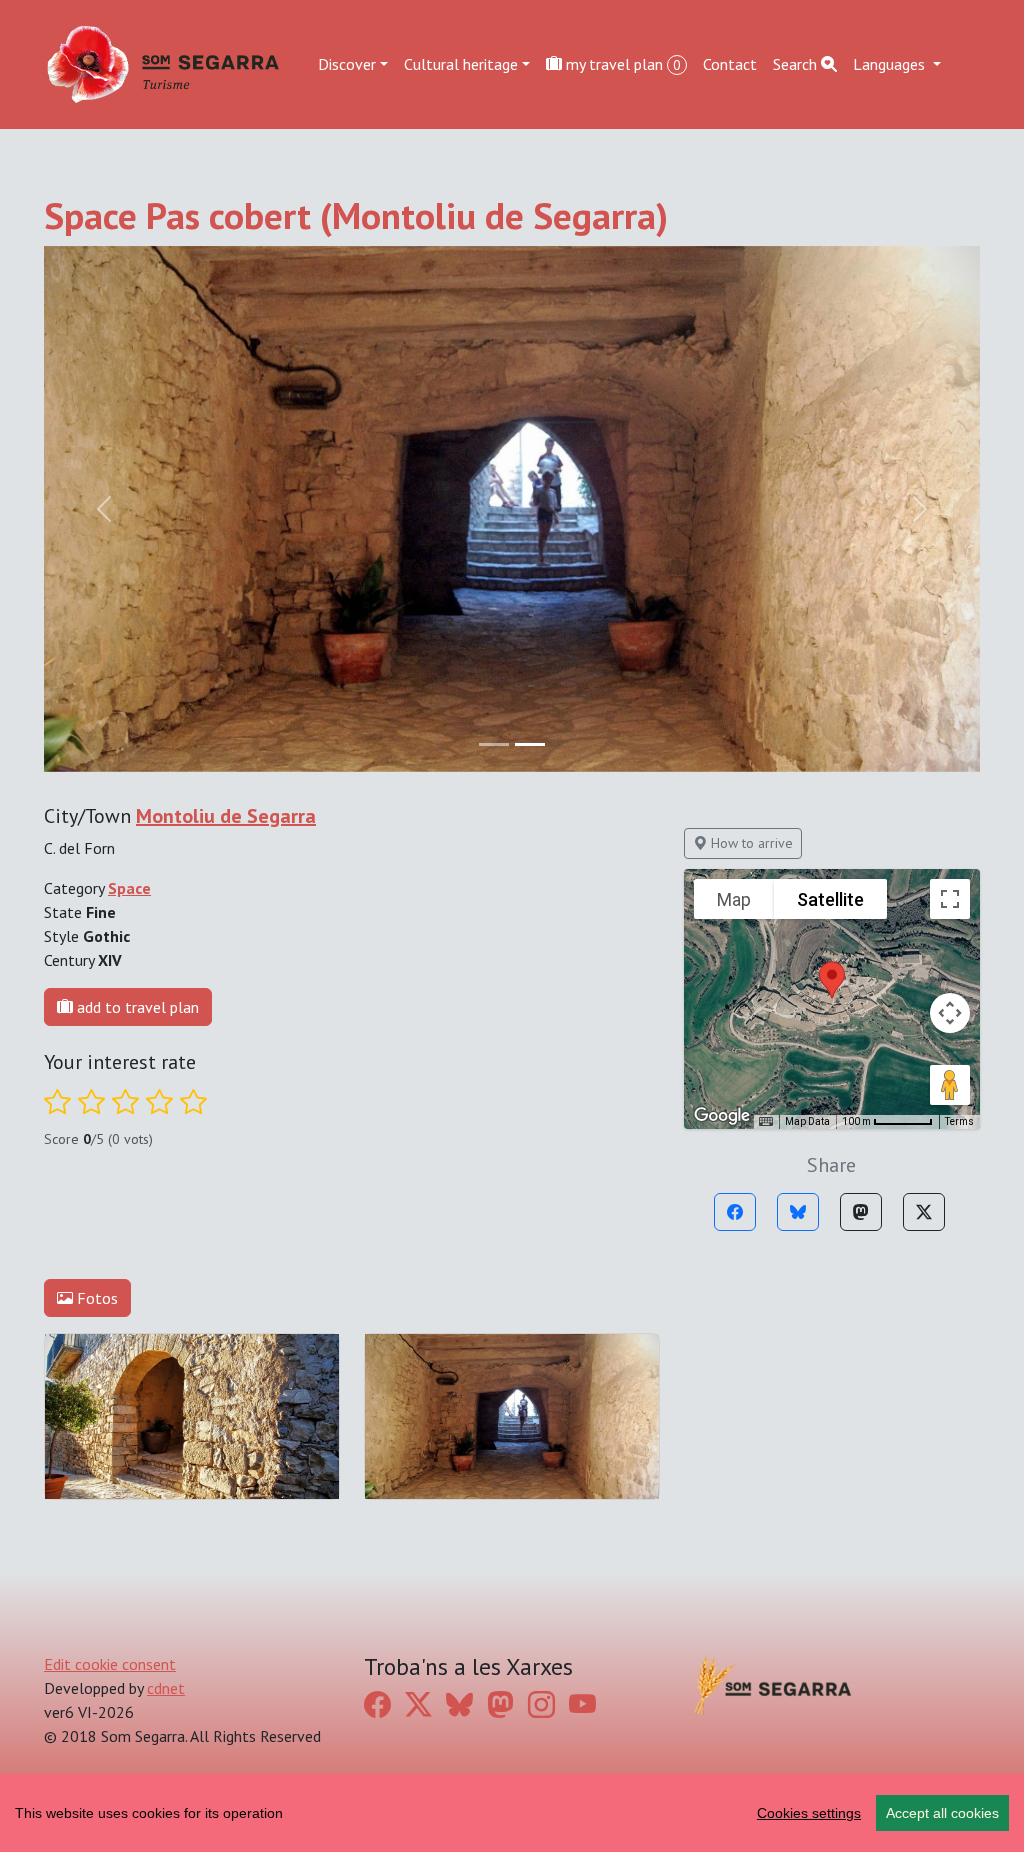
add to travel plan (136, 1007)
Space (129, 888)
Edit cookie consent (110, 1664)
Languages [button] (891, 64)
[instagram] (541, 1705)
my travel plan (621, 64)
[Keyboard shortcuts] (766, 1122)
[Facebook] (735, 1212)
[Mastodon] (861, 1212)
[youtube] (582, 1705)
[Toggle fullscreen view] (950, 899)
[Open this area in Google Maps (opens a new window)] (722, 1116)
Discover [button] (347, 64)
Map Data (807, 1121)
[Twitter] (924, 1212)
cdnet (166, 1688)
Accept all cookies (942, 1813)
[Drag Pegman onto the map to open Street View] (950, 1085)
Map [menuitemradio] (734, 899)
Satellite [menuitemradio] (830, 899)
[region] (512, 1813)
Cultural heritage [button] (461, 64)
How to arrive (750, 843)
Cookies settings (809, 1813)
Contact (730, 64)
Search (797, 64)
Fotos (95, 1298)
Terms (959, 1121)
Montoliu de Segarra (226, 816)
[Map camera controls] (950, 1013)
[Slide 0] (494, 744)
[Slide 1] (530, 744)
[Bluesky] (798, 1212)
